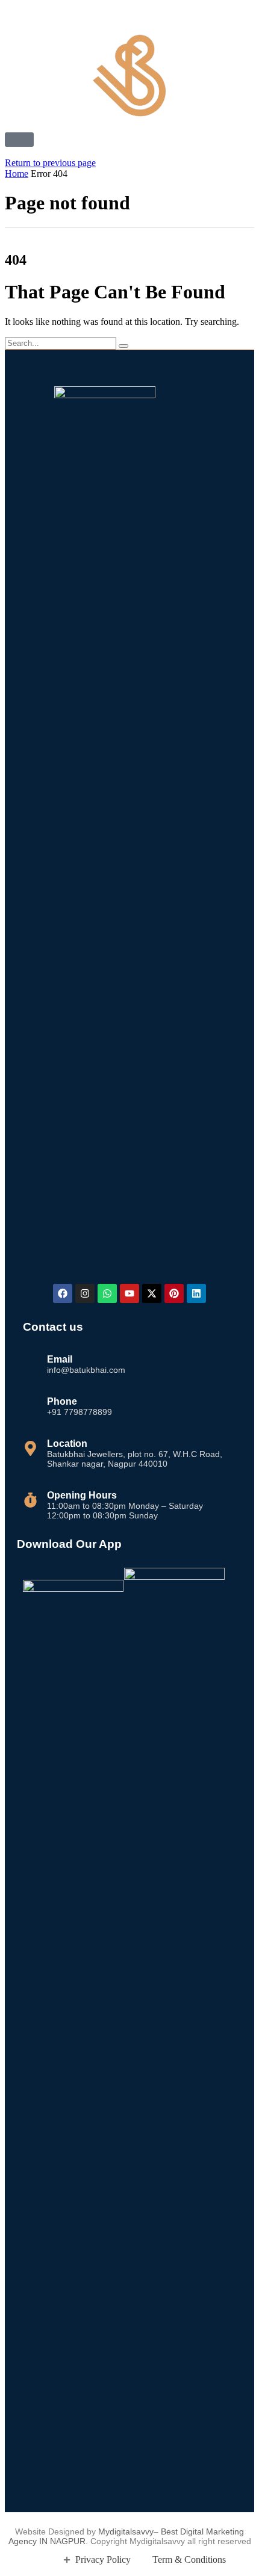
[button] (19, 140)
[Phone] (30, 1401)
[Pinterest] (174, 1293)
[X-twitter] (152, 1293)
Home (17, 174)
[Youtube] (129, 1293)
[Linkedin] (196, 1293)
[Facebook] (63, 1293)
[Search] (123, 346)
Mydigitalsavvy (126, 2531)
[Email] (30, 1359)
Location (67, 1444)
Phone (62, 1401)
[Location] (30, 1448)
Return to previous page (50, 163)
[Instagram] (85, 1293)
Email (60, 1359)
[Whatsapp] (107, 1293)
